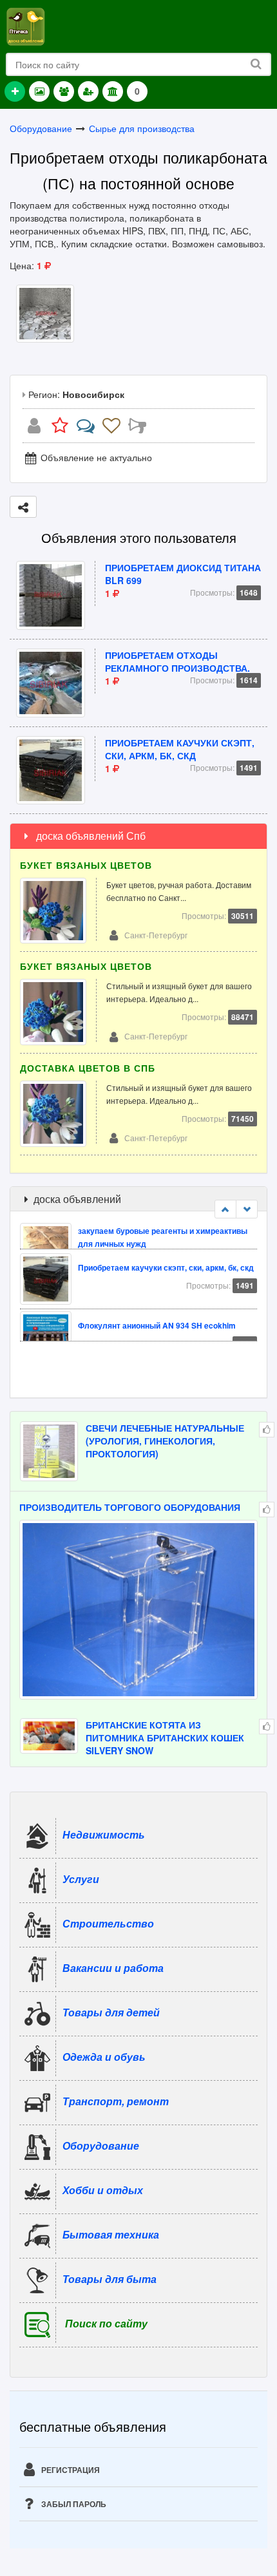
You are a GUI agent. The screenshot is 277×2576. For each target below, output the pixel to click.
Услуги (81, 1879)
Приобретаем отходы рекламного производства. (177, 661)
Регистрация (70, 2470)
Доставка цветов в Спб (88, 1068)
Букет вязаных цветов (86, 865)
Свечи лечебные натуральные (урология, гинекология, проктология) (165, 1441)
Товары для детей (111, 2012)
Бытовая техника (111, 2234)
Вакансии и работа (113, 1968)
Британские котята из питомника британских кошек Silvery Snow (165, 1738)
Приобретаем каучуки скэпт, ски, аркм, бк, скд (180, 749)
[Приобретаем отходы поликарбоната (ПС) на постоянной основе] (45, 312)
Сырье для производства (142, 128)
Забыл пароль (73, 2504)
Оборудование (41, 128)
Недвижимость (104, 1834)
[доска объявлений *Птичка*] (25, 25)
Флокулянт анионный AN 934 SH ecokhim (157, 1299)
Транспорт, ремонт (116, 2101)
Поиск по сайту (106, 2323)
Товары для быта (110, 2279)
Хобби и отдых (103, 2190)
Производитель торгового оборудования (130, 1507)
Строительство (108, 1923)
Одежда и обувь (104, 2057)
